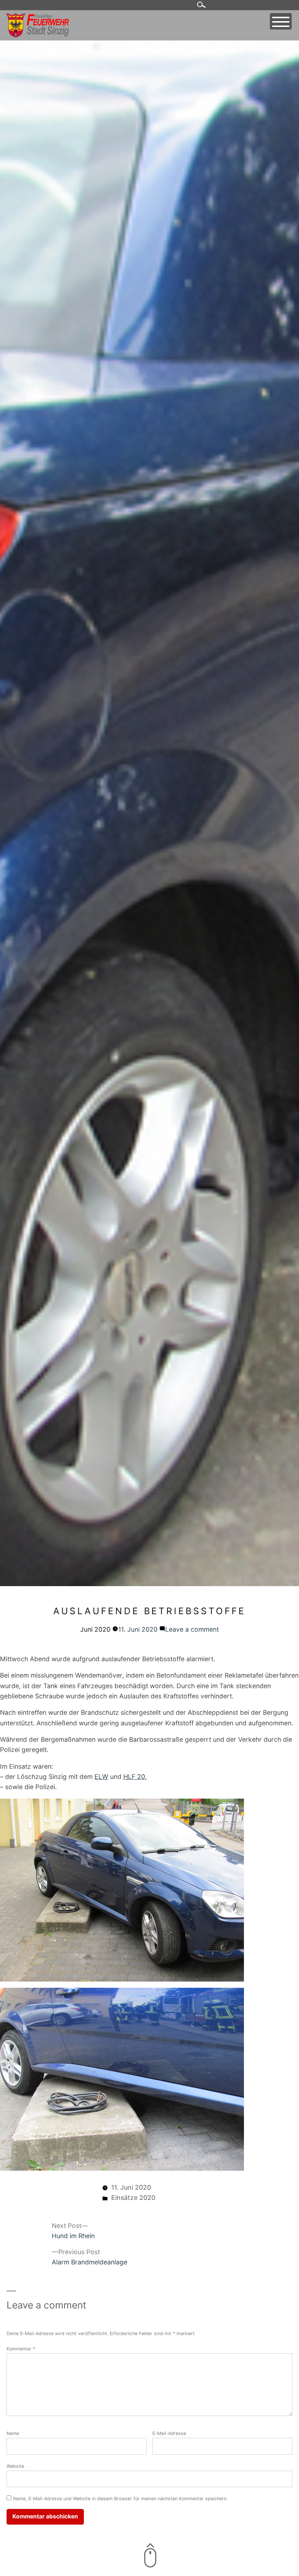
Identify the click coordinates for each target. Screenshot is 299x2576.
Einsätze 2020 (133, 2198)
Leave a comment (192, 1629)
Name (13, 2433)
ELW (101, 1777)
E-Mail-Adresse (169, 2433)
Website (15, 2466)
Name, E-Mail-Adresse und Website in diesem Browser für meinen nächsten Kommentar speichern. (120, 2499)
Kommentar (21, 2349)
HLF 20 (134, 1777)
